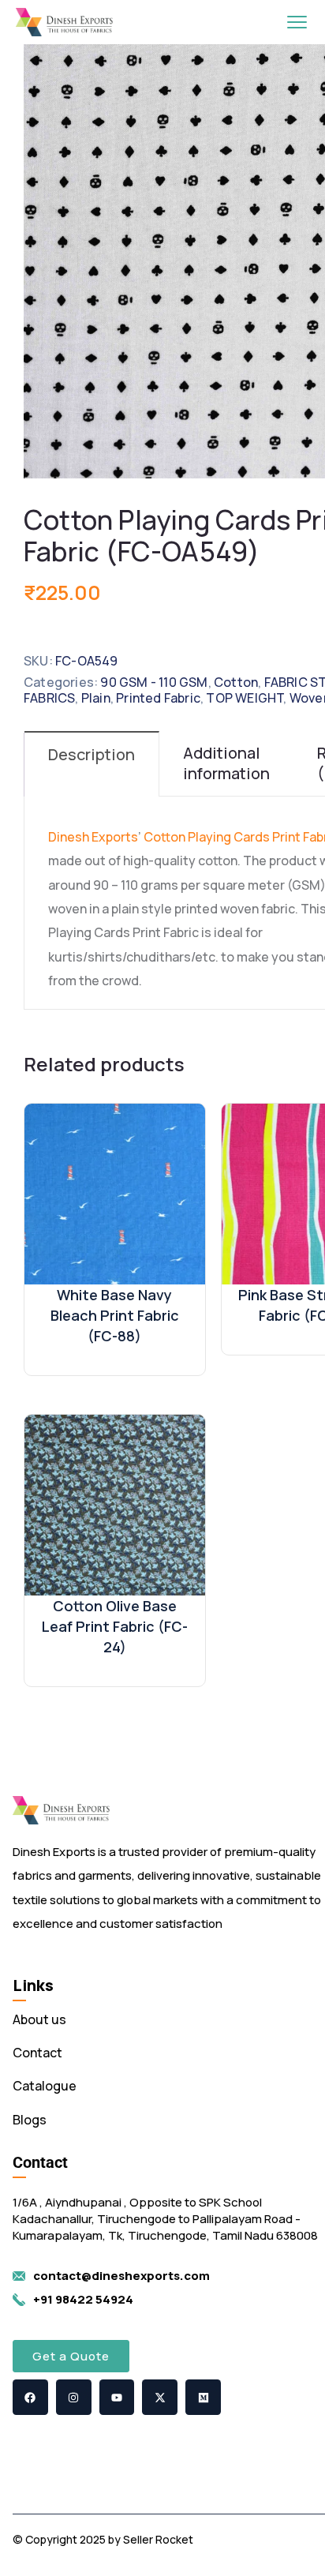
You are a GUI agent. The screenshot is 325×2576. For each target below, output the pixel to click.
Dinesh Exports (93, 837)
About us (39, 2019)
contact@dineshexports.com (121, 2276)
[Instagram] (74, 2397)
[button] (71, 2356)
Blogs (30, 2120)
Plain (96, 698)
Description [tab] (92, 754)
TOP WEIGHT (245, 698)
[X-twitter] (160, 2397)
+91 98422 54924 (83, 2299)
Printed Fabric (158, 698)
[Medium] (203, 2397)
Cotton (236, 682)
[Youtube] (117, 2397)
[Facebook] (30, 2397)
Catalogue (45, 2086)
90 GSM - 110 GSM (154, 682)
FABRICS (49, 698)
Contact (37, 2053)
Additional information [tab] (226, 763)
